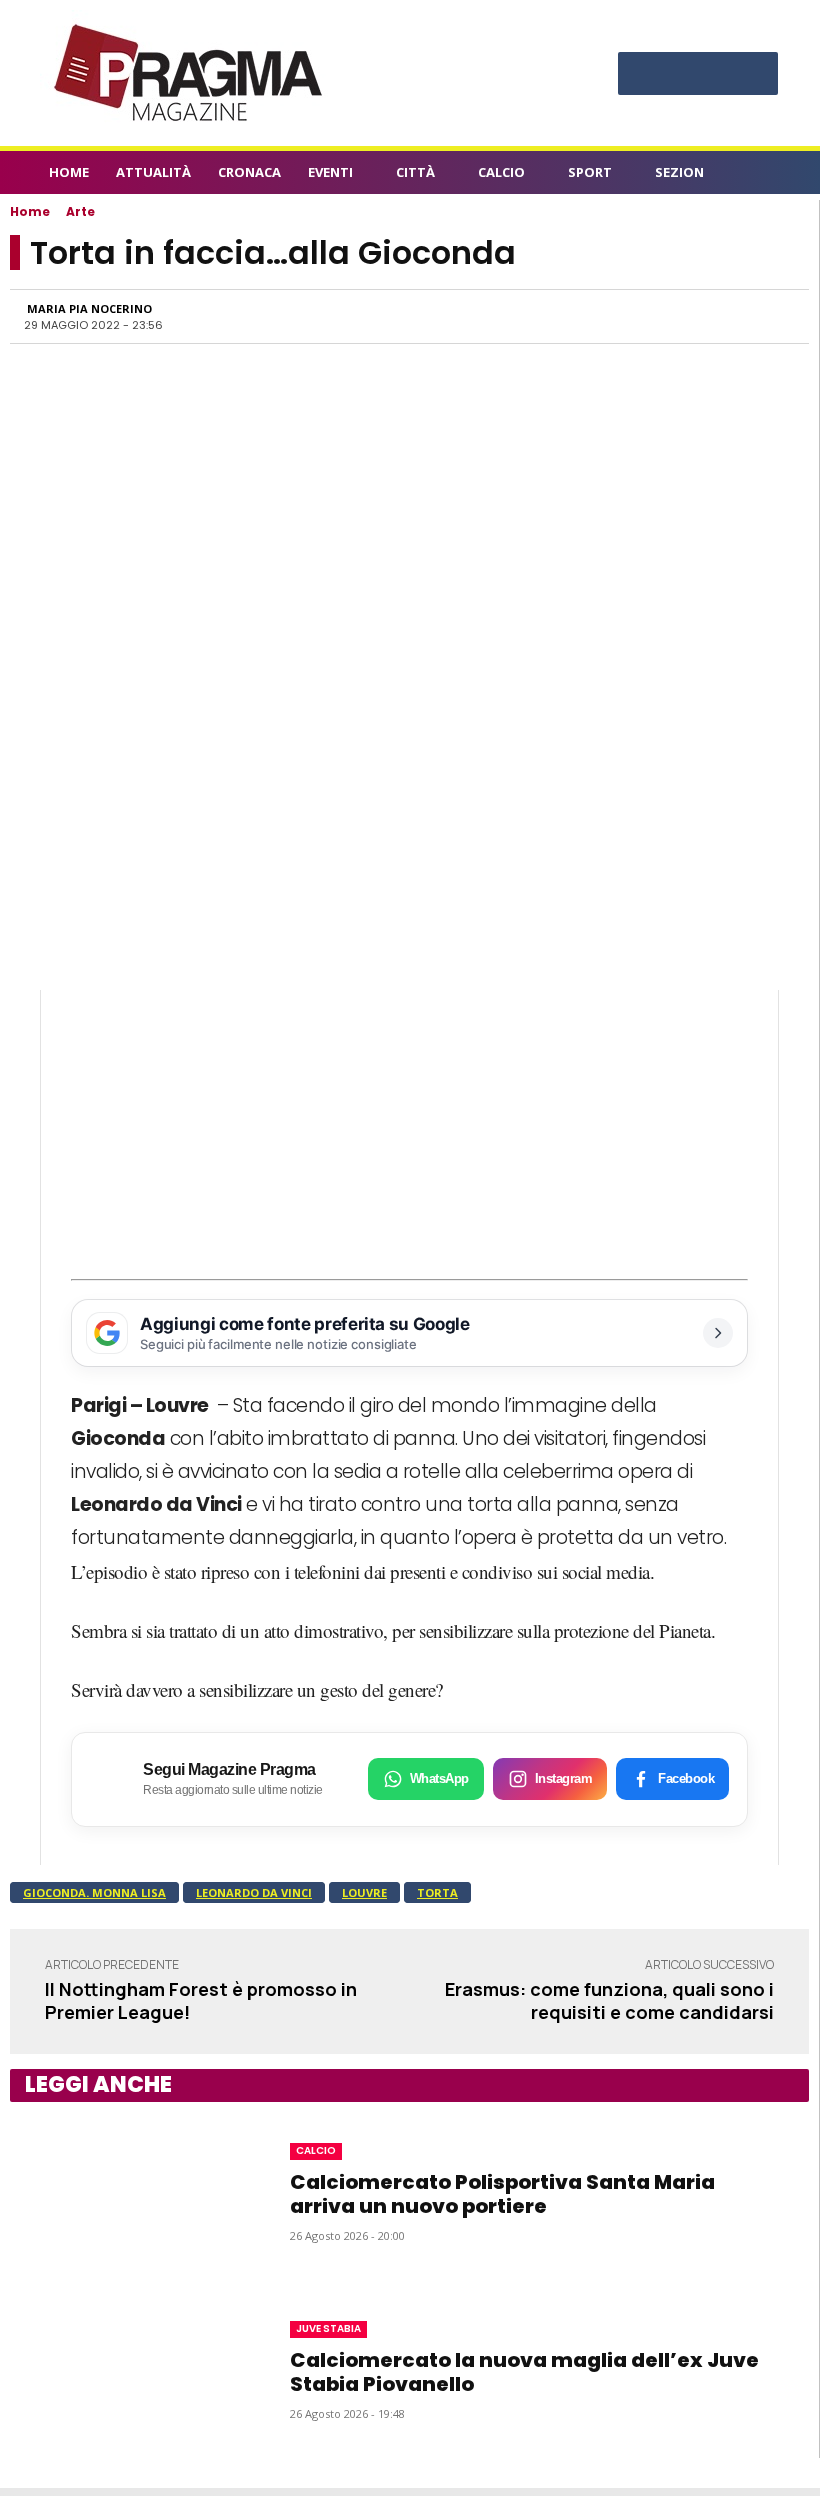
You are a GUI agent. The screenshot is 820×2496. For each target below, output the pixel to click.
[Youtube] (754, 71)
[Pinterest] (698, 71)
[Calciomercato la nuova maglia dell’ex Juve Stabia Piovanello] (130, 2369)
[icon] (760, 175)
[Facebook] (642, 71)
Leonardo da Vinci (254, 1892)
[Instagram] (670, 71)
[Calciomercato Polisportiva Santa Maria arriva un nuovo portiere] (130, 2191)
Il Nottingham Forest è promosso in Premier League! (201, 2000)
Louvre (364, 1892)
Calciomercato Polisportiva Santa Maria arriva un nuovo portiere (502, 2194)
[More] (774, 316)
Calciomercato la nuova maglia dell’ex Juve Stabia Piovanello (524, 2372)
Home (30, 211)
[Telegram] (681, 316)
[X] (726, 71)
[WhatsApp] (589, 316)
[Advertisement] (409, 1130)
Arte (80, 211)
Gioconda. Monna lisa (94, 1892)
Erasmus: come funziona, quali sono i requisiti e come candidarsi (609, 2000)
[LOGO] (190, 73)
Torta (437, 1892)
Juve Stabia (328, 2328)
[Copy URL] (727, 316)
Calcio (316, 2150)
